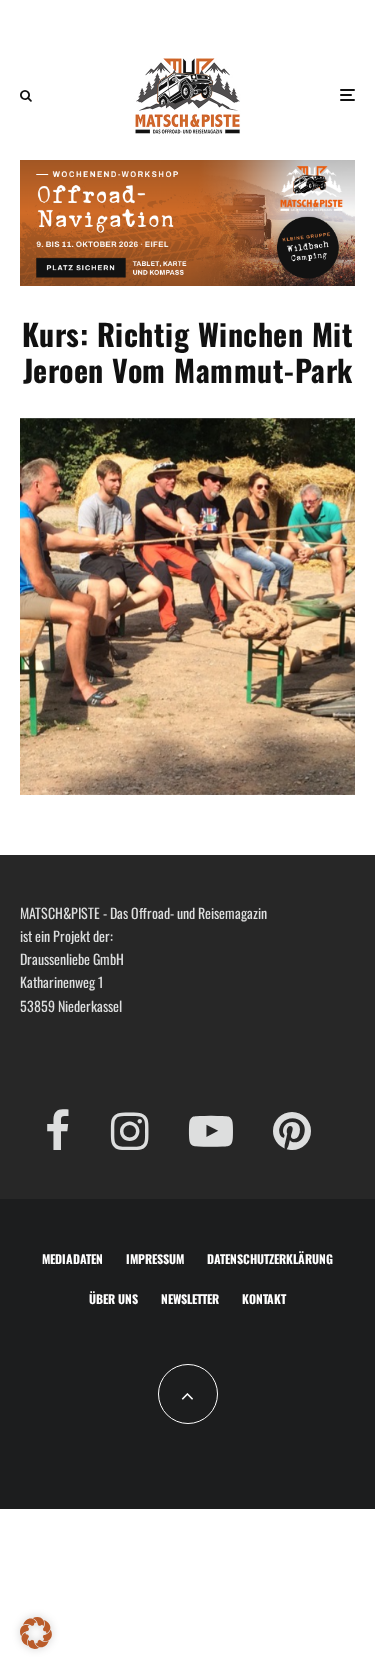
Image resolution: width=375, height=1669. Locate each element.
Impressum (155, 1258)
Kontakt (264, 1298)
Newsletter (190, 1298)
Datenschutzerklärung (270, 1258)
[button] (36, 1633)
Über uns (113, 1298)
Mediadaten (72, 1258)
